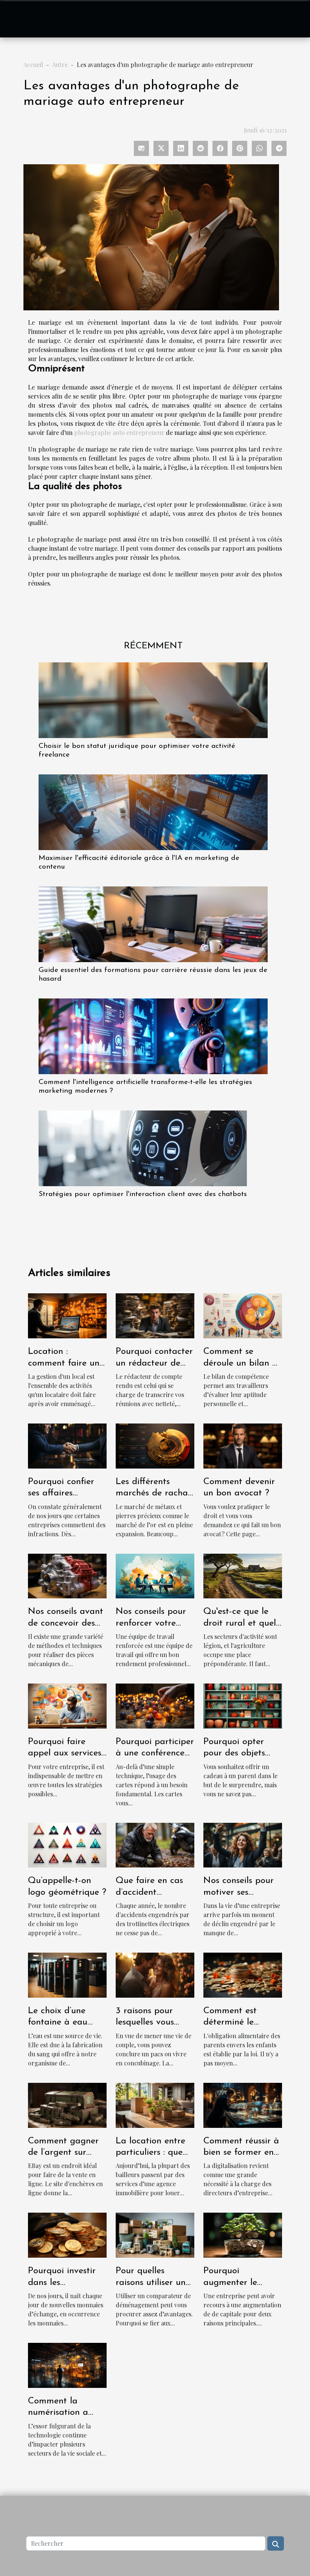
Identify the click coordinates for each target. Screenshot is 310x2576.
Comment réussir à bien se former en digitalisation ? (241, 2153)
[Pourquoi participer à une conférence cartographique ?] (155, 1705)
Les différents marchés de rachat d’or (153, 1493)
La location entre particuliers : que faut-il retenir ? (150, 2153)
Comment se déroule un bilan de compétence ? (243, 1363)
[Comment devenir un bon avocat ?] (243, 1445)
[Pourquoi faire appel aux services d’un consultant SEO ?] (67, 1705)
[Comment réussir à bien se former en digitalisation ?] (243, 2104)
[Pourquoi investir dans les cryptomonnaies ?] (67, 2234)
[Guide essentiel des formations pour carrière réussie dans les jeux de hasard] (153, 923)
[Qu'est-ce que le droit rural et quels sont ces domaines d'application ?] (243, 1575)
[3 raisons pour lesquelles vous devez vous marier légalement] (155, 1974)
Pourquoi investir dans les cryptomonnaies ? (63, 2282)
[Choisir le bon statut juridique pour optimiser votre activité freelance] (153, 699)
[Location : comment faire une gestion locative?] (67, 1315)
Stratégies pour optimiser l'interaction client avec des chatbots (143, 1194)
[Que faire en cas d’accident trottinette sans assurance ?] (155, 1844)
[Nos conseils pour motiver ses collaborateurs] (243, 1844)
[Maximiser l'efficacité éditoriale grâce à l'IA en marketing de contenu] (153, 811)
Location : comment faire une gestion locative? (66, 1363)
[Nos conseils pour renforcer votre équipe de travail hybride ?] (155, 1575)
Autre (60, 65)
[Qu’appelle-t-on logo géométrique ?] (67, 1844)
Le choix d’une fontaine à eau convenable (58, 2022)
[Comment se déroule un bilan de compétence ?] (243, 1315)
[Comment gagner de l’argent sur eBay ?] (67, 2104)
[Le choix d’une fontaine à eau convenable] (67, 1974)
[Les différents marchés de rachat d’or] (155, 1445)
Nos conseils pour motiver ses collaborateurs (239, 1892)
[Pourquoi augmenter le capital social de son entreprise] (243, 2234)
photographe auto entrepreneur (119, 432)
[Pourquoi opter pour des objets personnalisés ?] (243, 1705)
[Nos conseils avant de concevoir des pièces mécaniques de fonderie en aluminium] (67, 1575)
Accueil (33, 65)
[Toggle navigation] (22, 19)
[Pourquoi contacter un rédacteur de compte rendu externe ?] (155, 1315)
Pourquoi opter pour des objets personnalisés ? (234, 1753)
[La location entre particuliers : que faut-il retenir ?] (155, 2104)
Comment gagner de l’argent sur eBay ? (63, 2153)
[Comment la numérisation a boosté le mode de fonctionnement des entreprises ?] (67, 2364)
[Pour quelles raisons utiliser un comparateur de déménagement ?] (155, 2234)
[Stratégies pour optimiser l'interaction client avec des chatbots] (143, 1148)
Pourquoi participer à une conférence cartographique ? (155, 1753)
